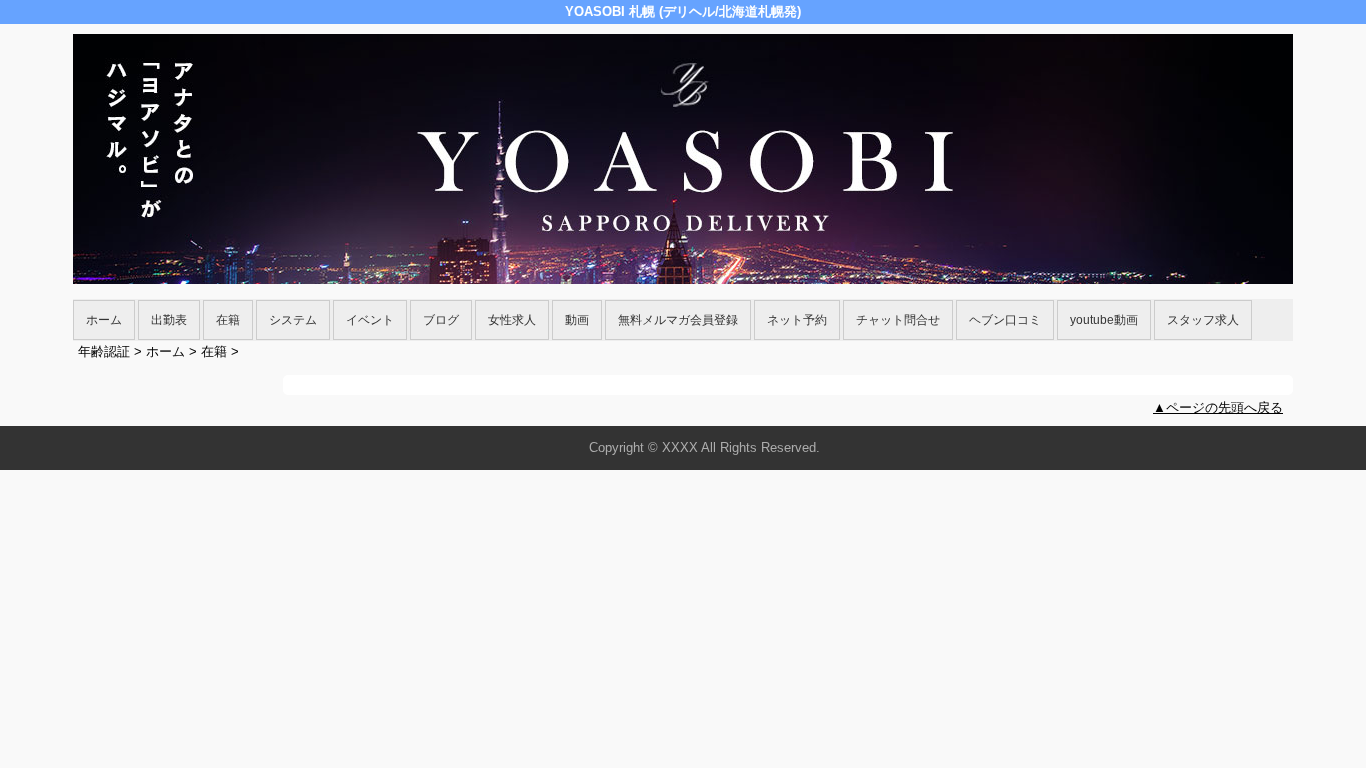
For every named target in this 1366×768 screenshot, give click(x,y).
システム (293, 320)
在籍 (228, 320)
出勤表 (169, 320)
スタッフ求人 (1203, 320)
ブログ (441, 320)
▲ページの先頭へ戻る (1218, 407)
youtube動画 (1104, 320)
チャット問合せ (898, 320)
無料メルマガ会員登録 (678, 320)
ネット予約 (797, 320)
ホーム (104, 320)
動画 (577, 320)
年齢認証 (104, 351)
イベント (370, 320)
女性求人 (512, 320)
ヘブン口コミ (1005, 320)
